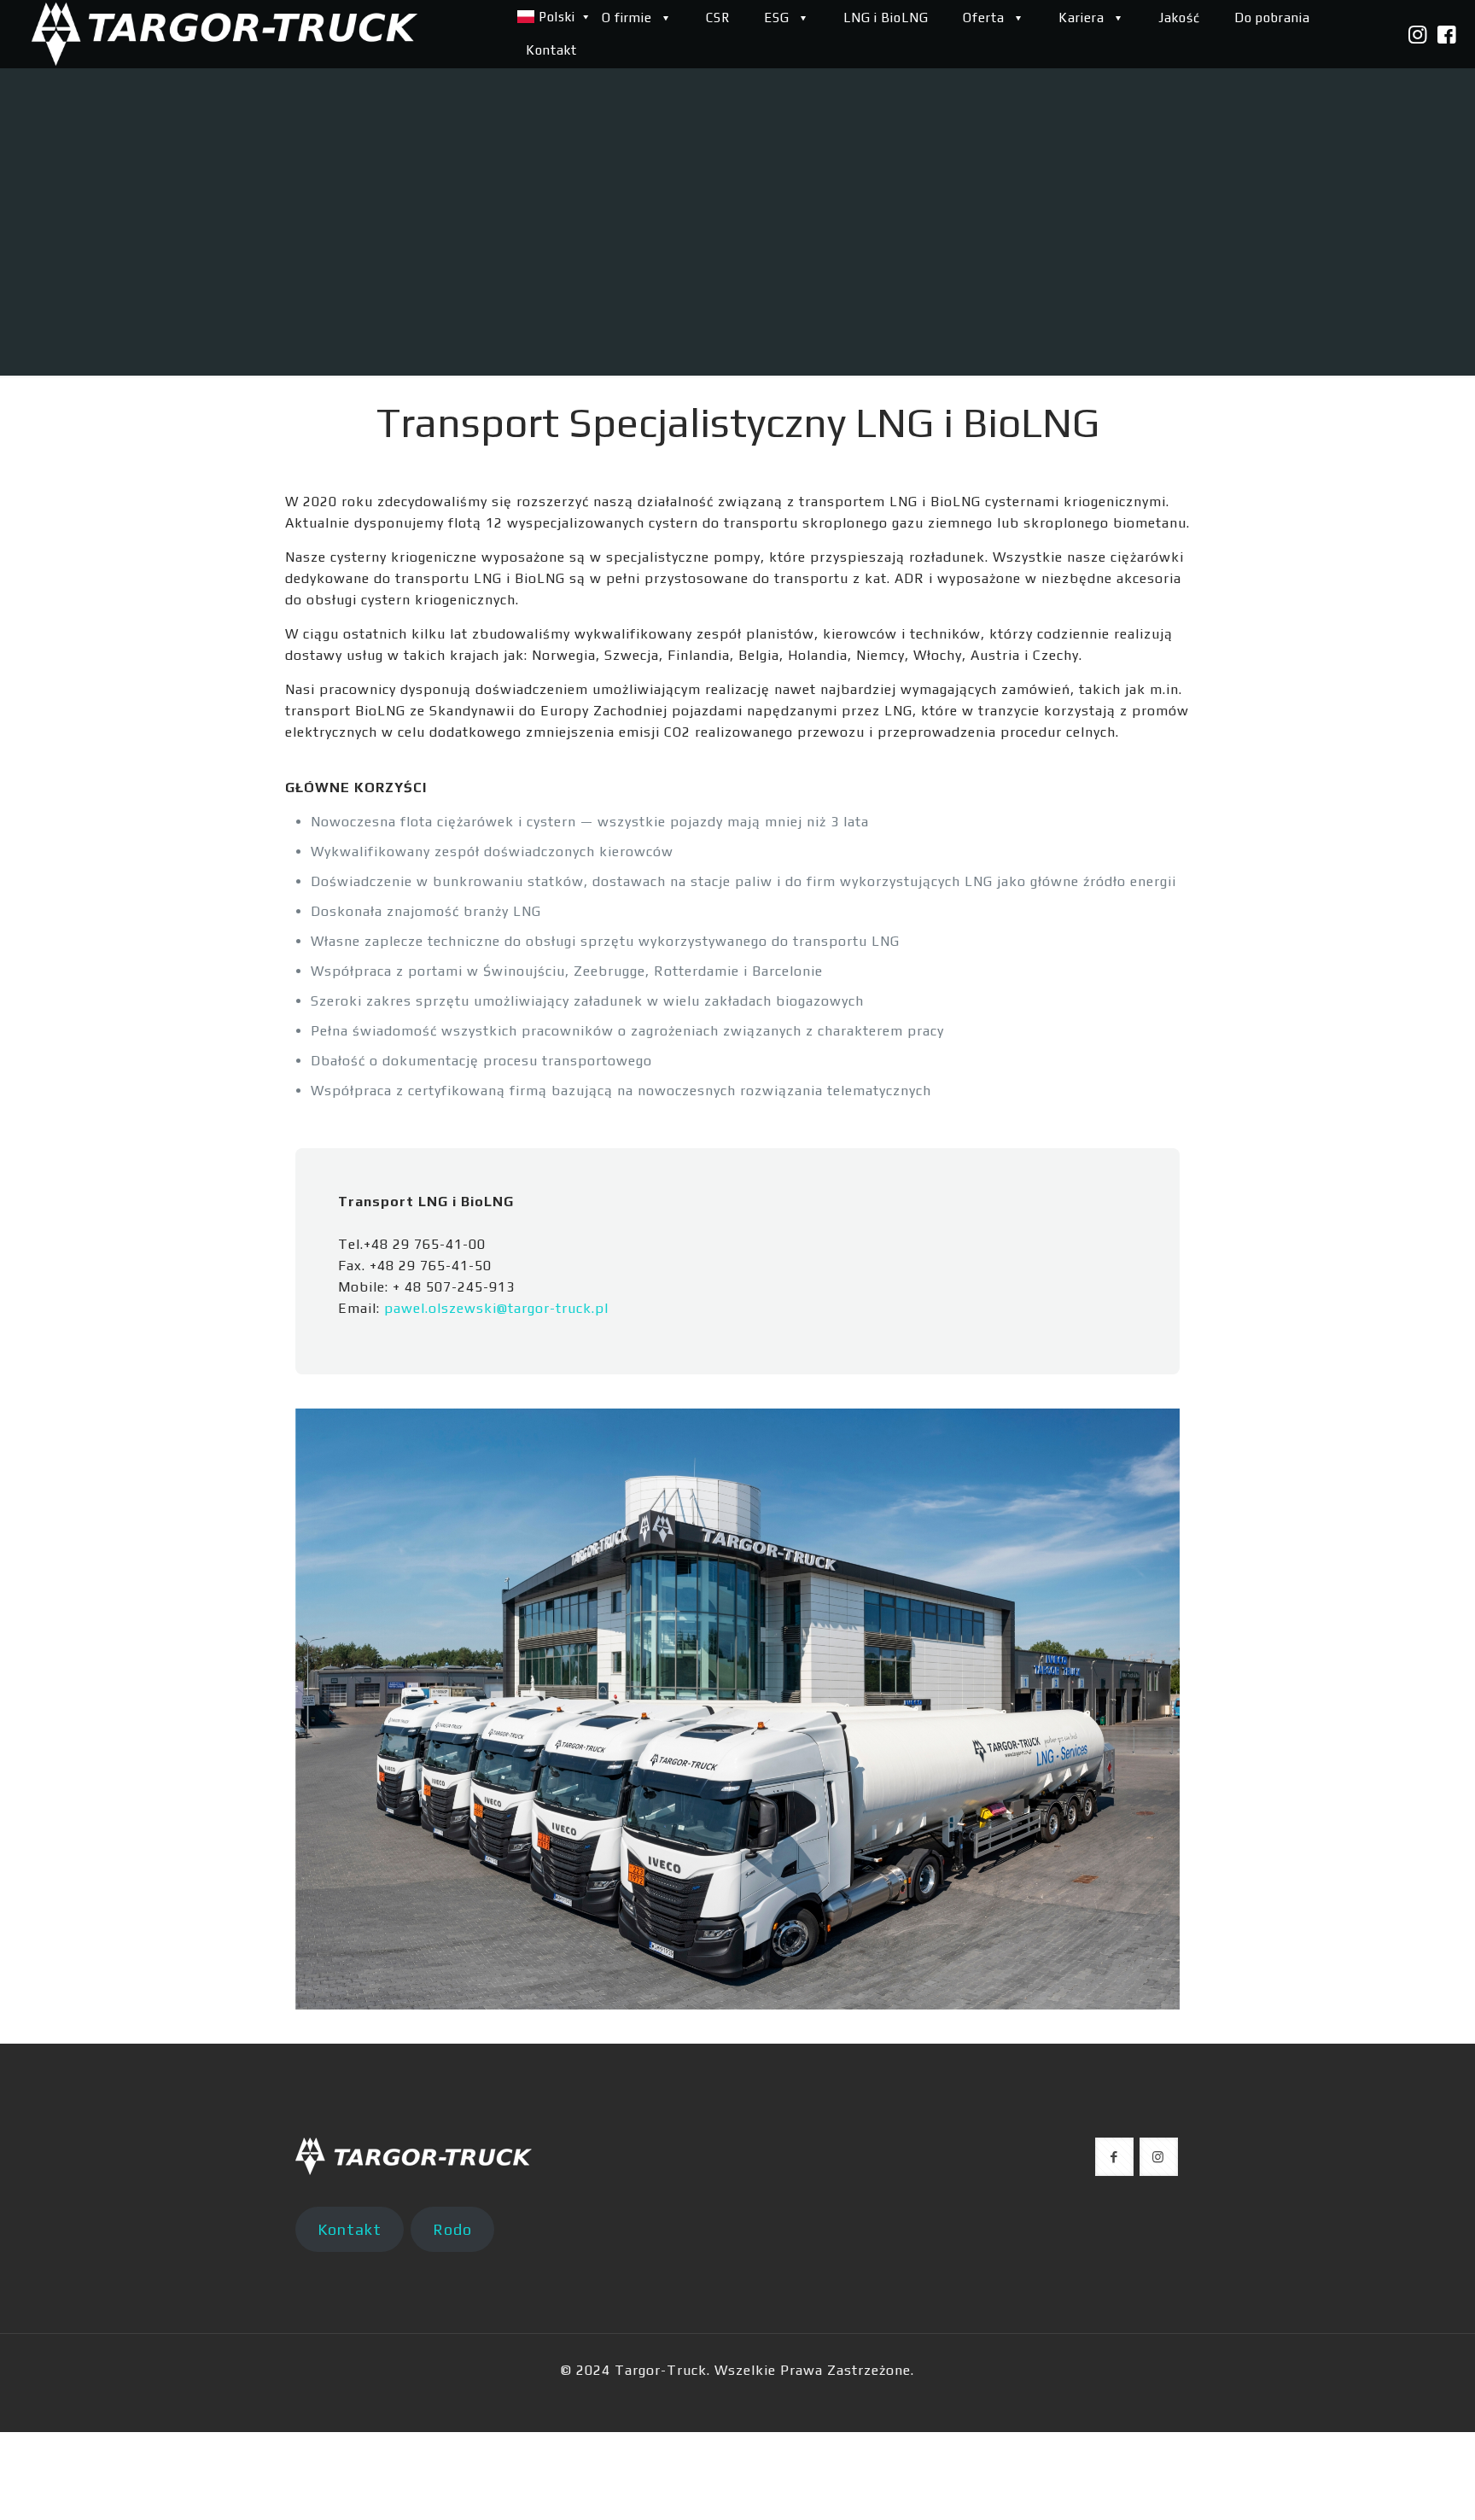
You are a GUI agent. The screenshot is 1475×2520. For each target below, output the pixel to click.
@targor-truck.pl (553, 1308)
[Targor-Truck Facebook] (1447, 35)
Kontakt (350, 2229)
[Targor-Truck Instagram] (1417, 35)
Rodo (452, 2229)
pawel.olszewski (440, 1308)
